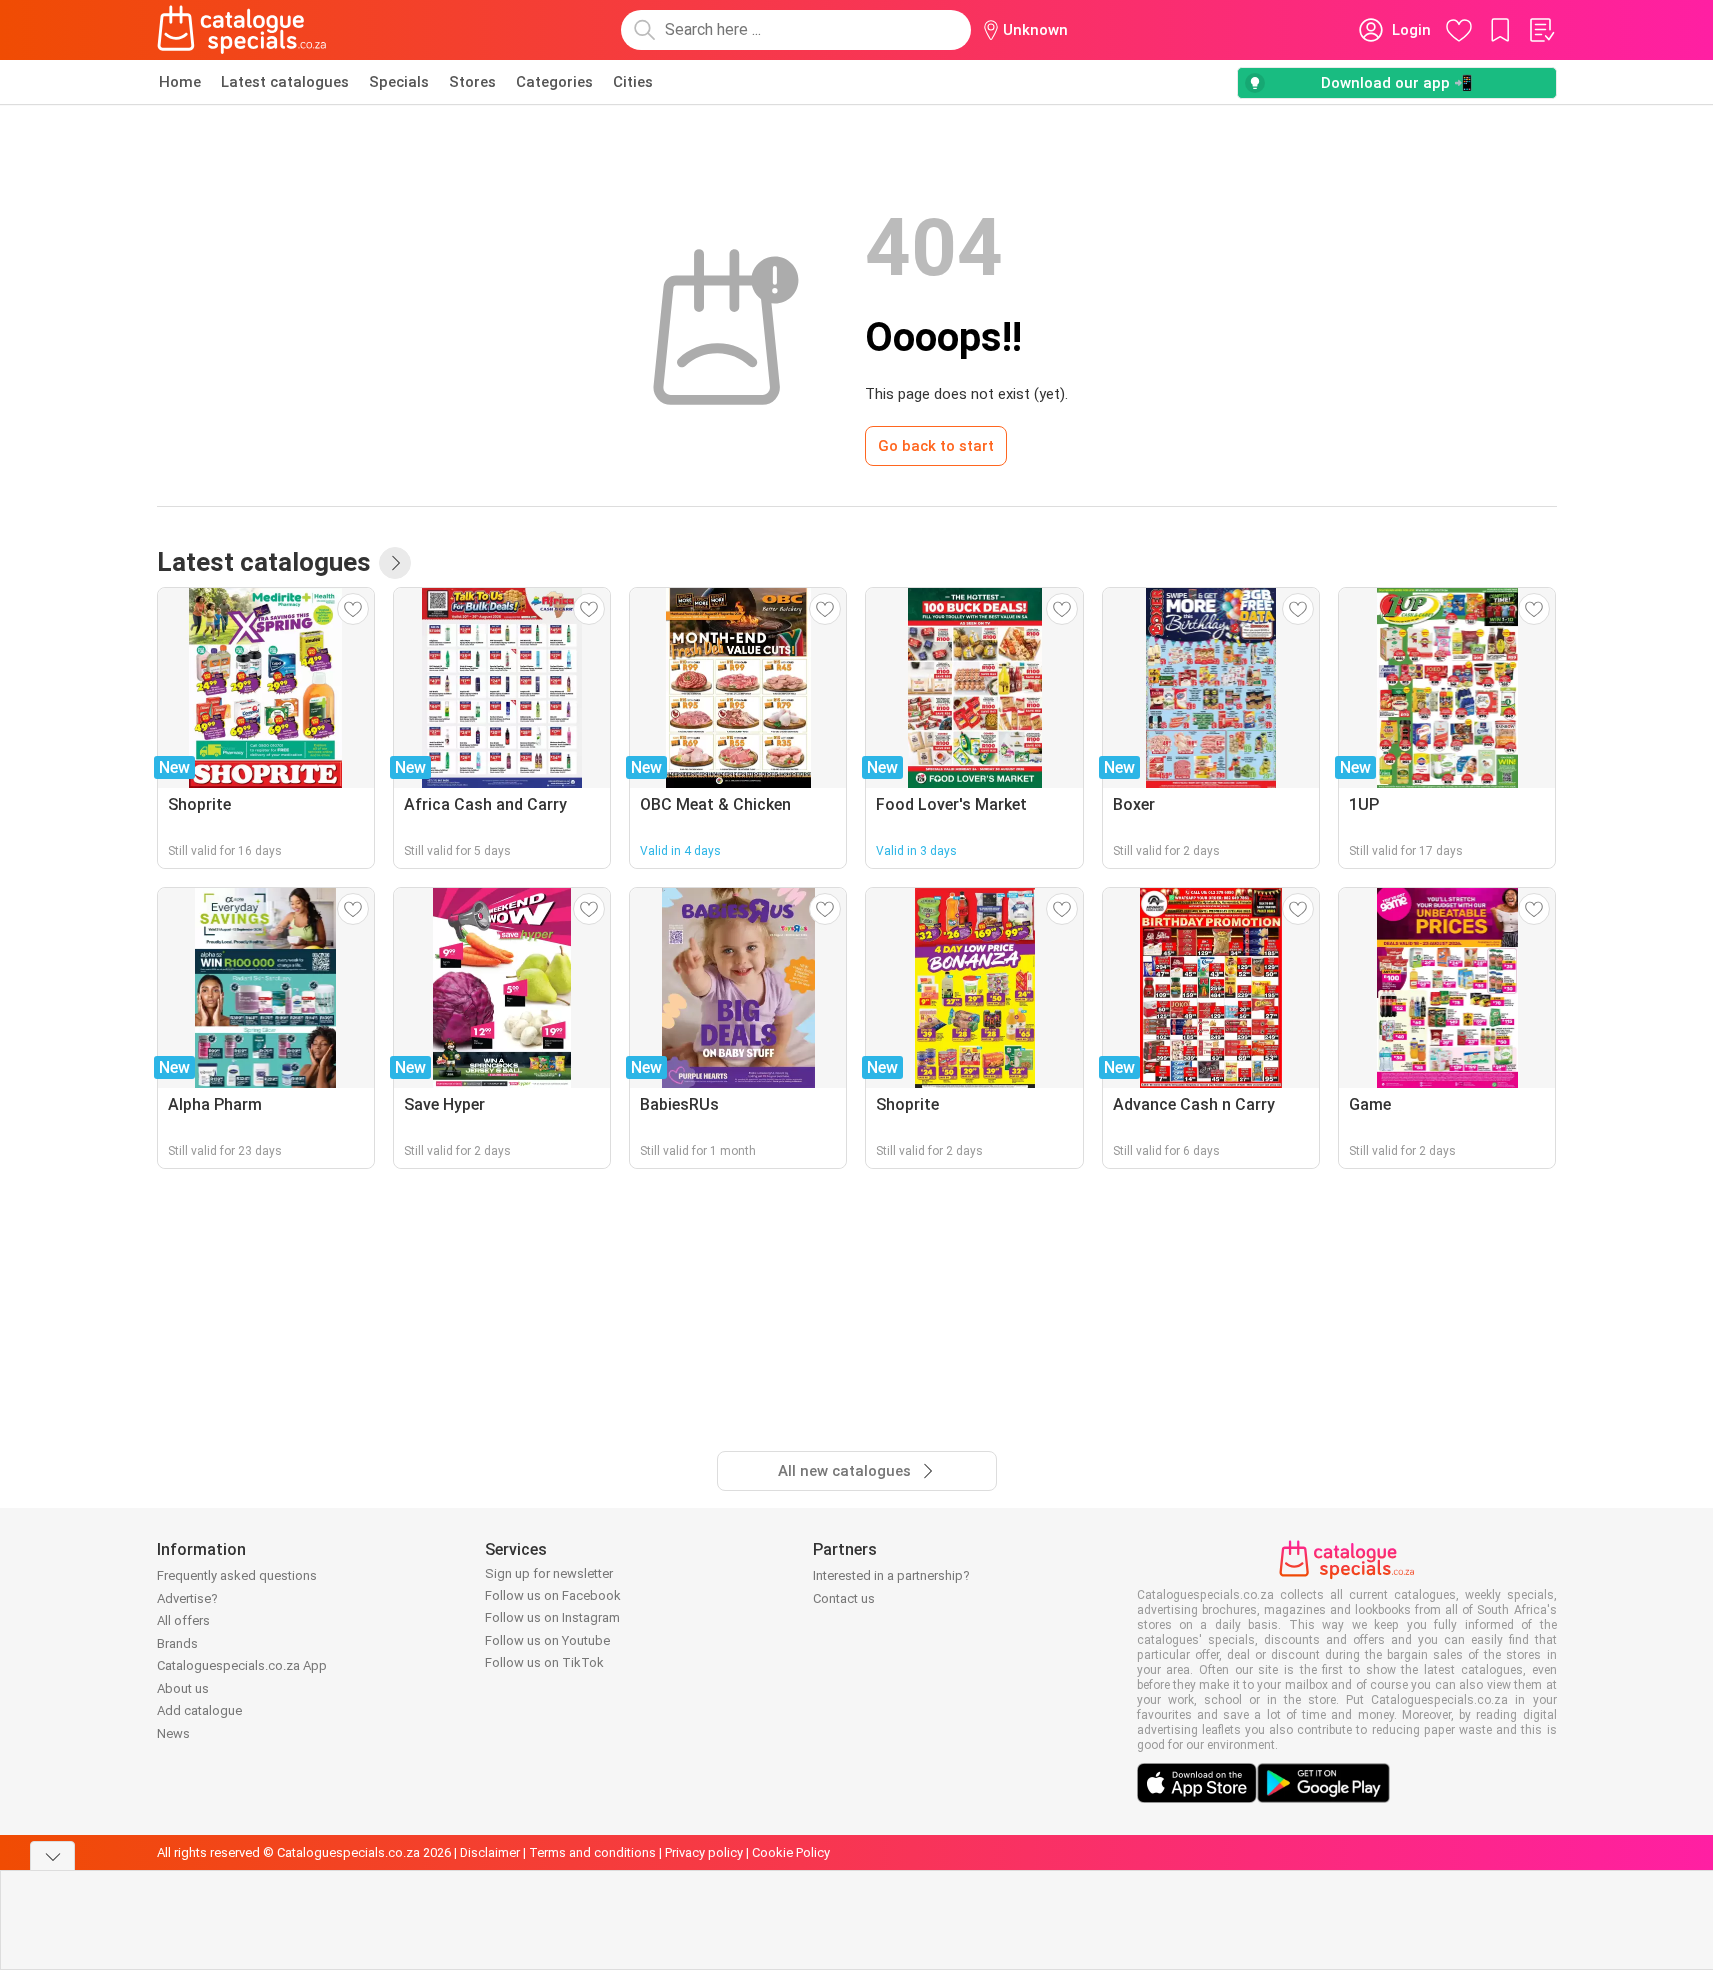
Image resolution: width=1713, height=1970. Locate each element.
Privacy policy (704, 1852)
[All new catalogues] (395, 563)
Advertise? (187, 1598)
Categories (554, 82)
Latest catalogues (285, 82)
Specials (399, 82)
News (173, 1733)
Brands (177, 1643)
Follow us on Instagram (552, 1617)
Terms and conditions (592, 1852)
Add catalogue (199, 1710)
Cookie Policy (791, 1852)
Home (180, 82)
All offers (183, 1620)
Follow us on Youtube (547, 1640)
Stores (472, 82)
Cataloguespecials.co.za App (242, 1665)
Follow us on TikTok (544, 1662)
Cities (633, 82)
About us (183, 1688)
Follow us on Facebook (553, 1595)
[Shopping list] (1541, 30)
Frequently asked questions (237, 1575)
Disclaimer (490, 1852)
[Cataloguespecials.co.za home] (242, 30)
